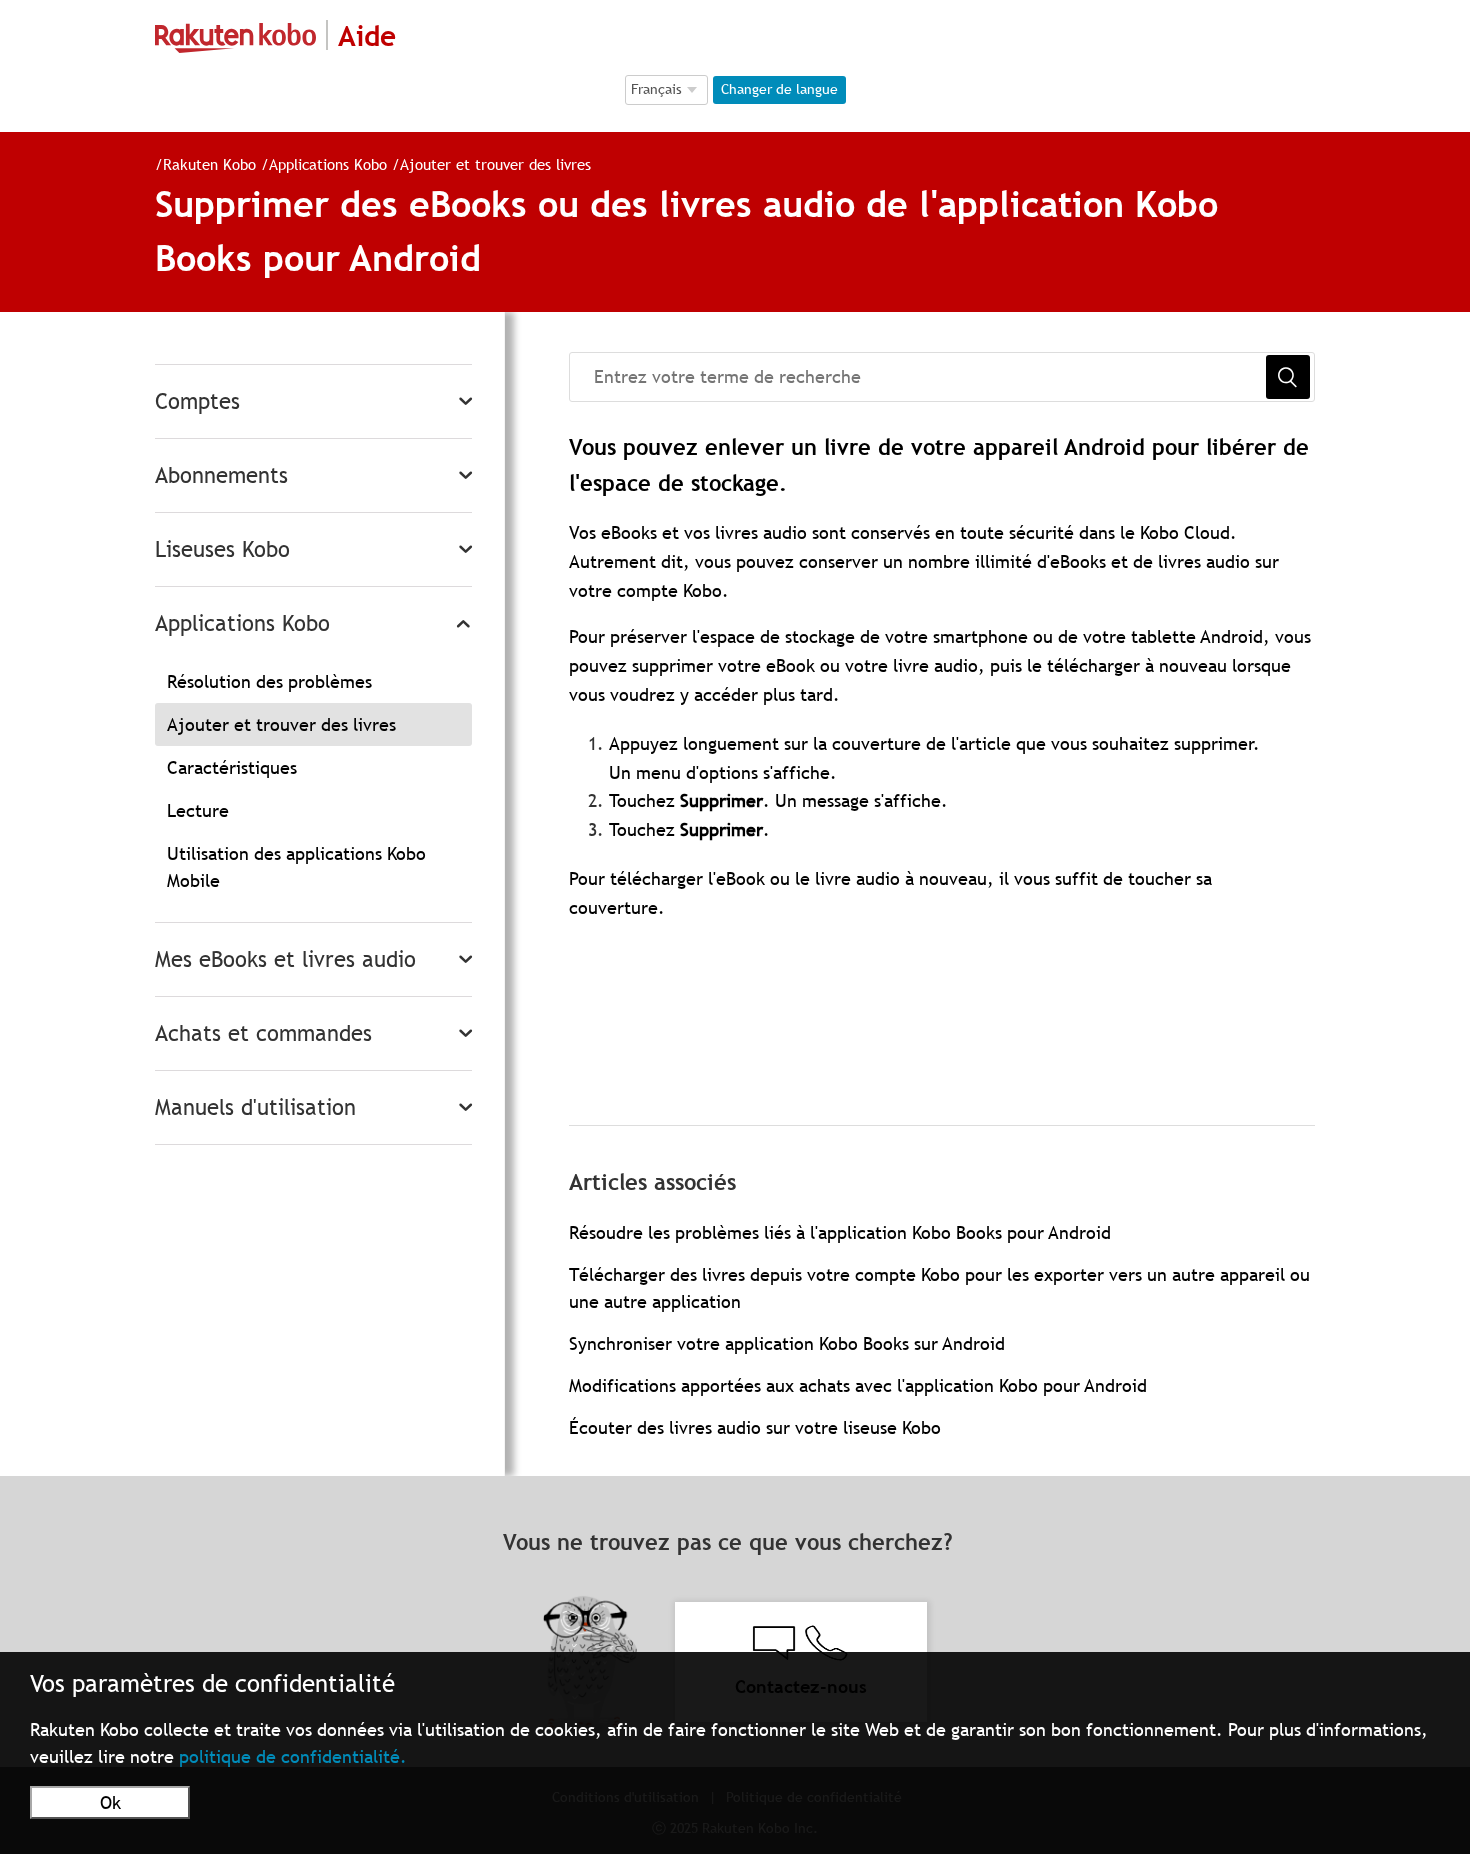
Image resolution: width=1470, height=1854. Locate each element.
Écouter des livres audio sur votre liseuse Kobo (755, 1427)
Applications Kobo (330, 164)
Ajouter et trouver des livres (495, 164)
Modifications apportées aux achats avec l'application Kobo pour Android (858, 1385)
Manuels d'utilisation (255, 1107)
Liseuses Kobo (222, 549)
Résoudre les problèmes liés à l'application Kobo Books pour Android (840, 1232)
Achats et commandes (263, 1033)
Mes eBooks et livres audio (285, 959)
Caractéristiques (232, 767)
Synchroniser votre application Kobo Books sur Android (787, 1343)
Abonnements (221, 475)
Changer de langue (779, 89)
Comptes (197, 401)
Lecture (198, 810)
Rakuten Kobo (209, 164)
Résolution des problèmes (269, 681)
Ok (110, 1802)
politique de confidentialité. (293, 1756)
